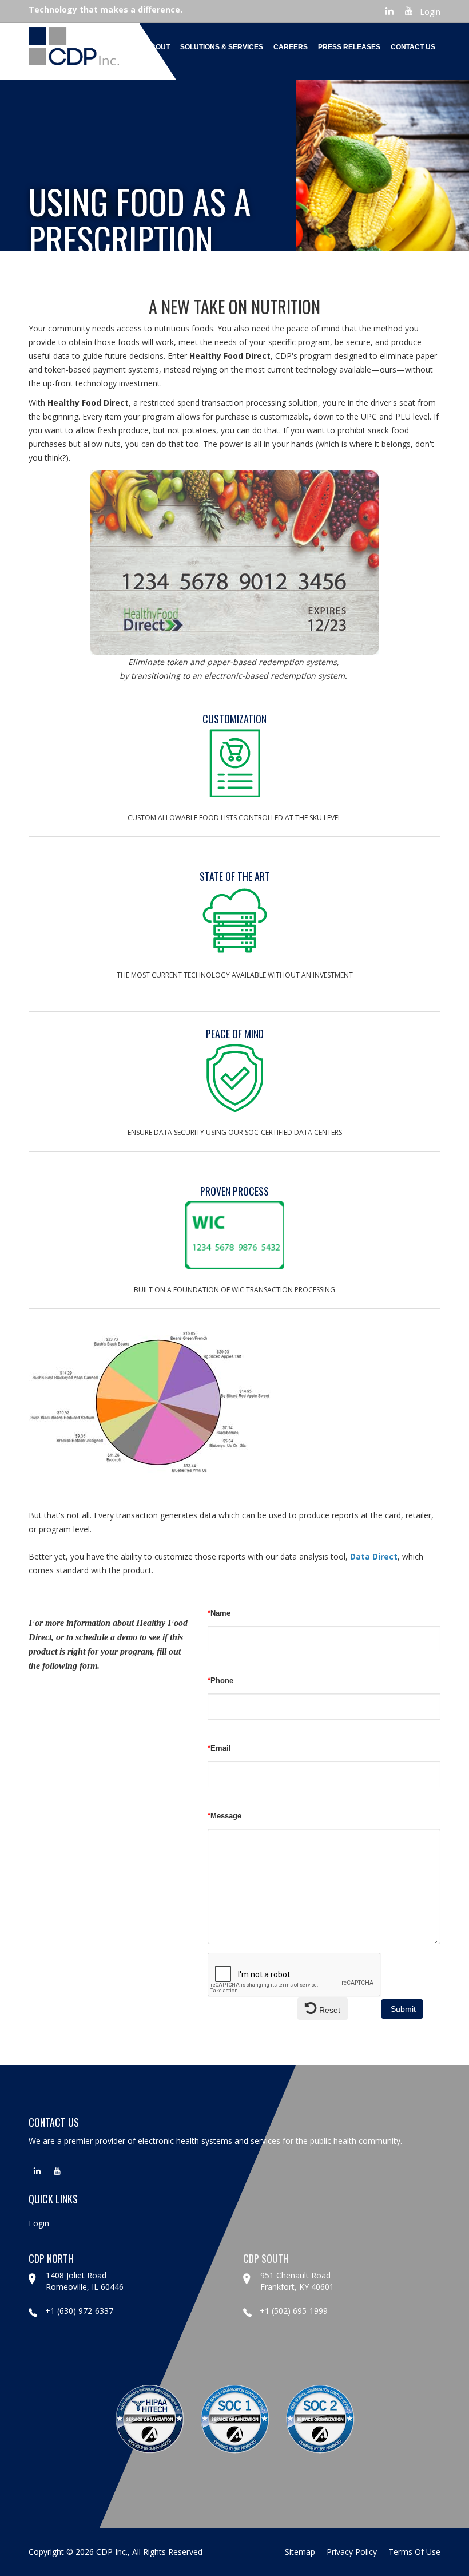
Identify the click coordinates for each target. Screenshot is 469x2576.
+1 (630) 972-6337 (79, 2311)
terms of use (414, 2552)
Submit (402, 2009)
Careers (291, 47)
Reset (329, 2010)
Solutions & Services (222, 47)
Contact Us (413, 47)
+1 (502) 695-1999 (294, 2311)
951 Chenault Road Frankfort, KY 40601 (297, 2281)
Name (219, 1613)
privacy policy (352, 2552)
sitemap (300, 2552)
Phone (220, 1681)
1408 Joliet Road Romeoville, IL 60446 (85, 2281)
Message (224, 1816)
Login (430, 12)
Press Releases (349, 47)
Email (219, 1748)
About (158, 47)
